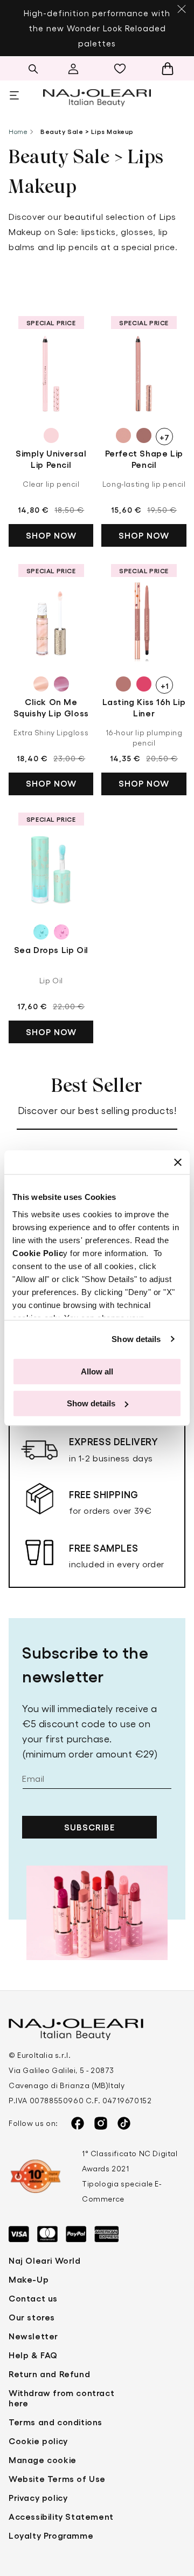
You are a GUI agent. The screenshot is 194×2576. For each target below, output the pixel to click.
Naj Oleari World (45, 2260)
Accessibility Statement (61, 2516)
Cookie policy (38, 2441)
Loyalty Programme (51, 2535)
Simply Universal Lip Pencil (51, 459)
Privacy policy (38, 2497)
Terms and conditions (56, 2422)
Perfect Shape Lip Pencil (144, 459)
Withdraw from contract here (61, 2398)
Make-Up (29, 2279)
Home (18, 131)
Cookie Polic (38, 1253)
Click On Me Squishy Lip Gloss (51, 707)
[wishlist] (123, 69)
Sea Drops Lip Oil (51, 950)
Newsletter (33, 2336)
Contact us (33, 2298)
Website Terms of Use (57, 2478)
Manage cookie (43, 2460)
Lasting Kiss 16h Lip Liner (144, 707)
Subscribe (89, 1827)
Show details (136, 1339)
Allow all (97, 1371)
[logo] (97, 96)
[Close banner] (178, 1162)
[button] (33, 69)
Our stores (32, 2317)
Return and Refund (49, 2374)
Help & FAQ (33, 2355)
